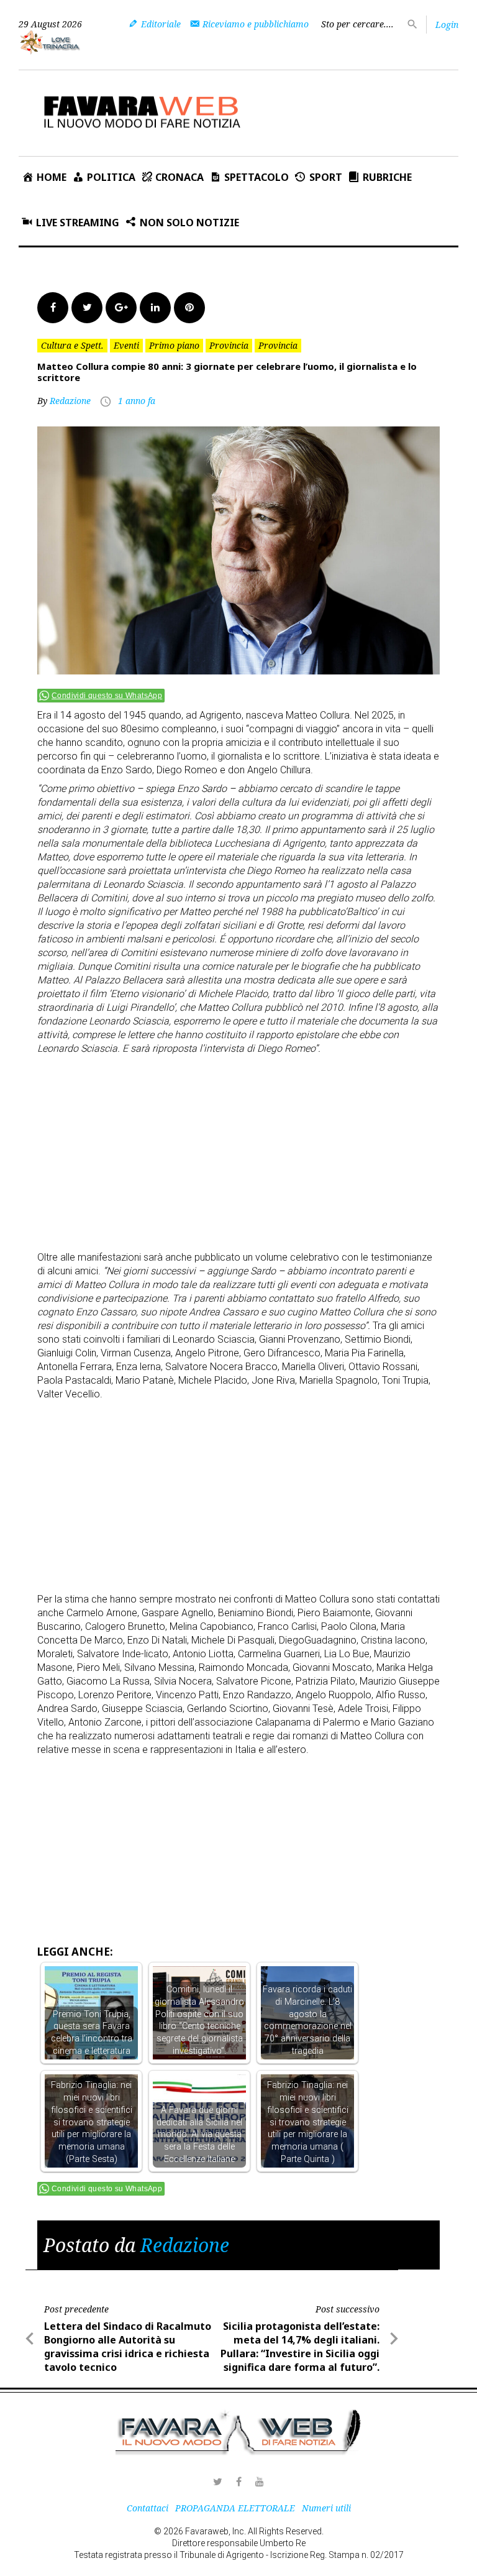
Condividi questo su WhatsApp (107, 696)
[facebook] (238, 2482)
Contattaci (148, 2508)
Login (447, 25)
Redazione (70, 401)
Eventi (126, 345)
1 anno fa (137, 401)
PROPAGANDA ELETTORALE (235, 2508)
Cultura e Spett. (72, 345)
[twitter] (217, 2482)
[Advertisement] (257, 1148)
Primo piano (174, 345)
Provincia (229, 345)
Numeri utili (326, 2508)
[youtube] (260, 2482)
